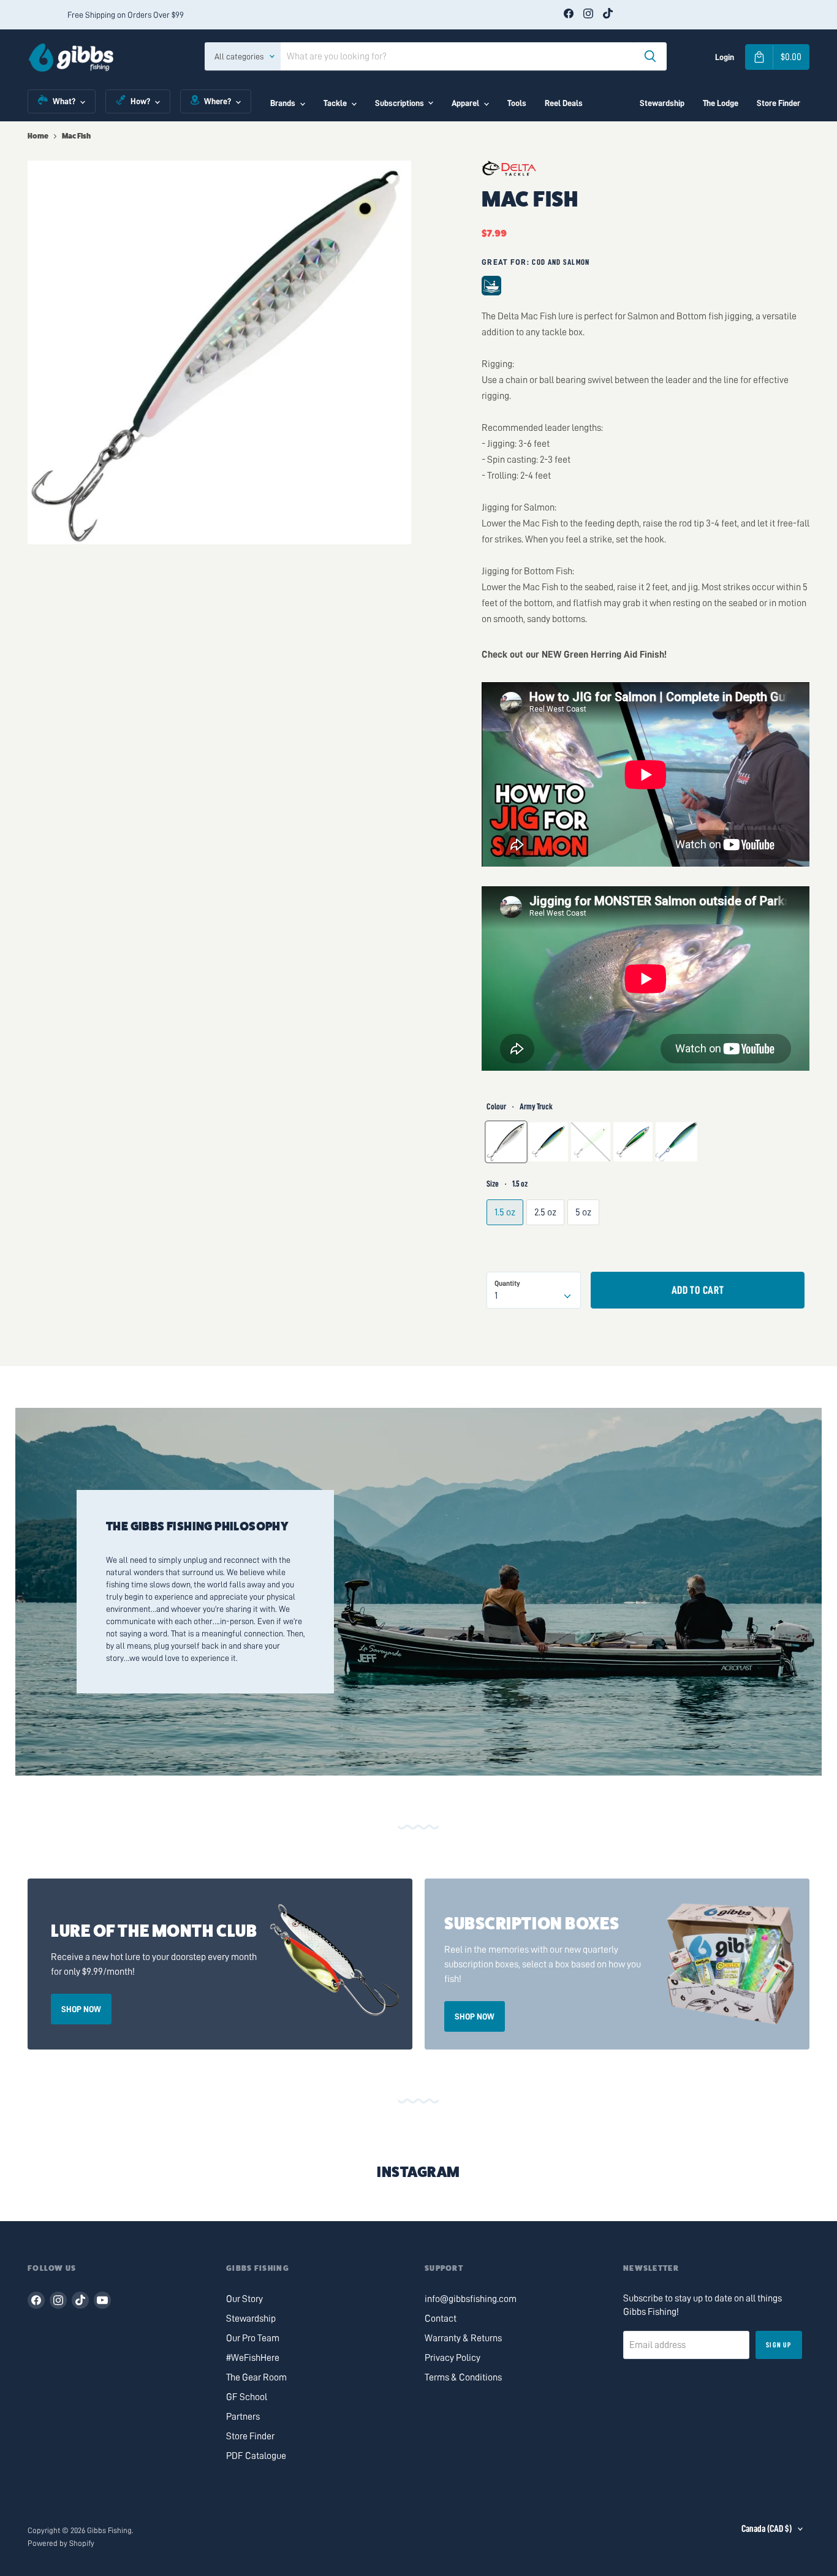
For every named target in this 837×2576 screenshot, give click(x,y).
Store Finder (778, 103)
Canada (767, 2529)
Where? (218, 101)
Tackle (335, 103)
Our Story (244, 2299)
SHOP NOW (81, 2009)
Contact (441, 2319)
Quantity (507, 1283)
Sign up (778, 2345)
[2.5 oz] (547, 1242)
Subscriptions (400, 103)
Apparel (465, 103)
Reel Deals (564, 103)
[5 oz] (585, 1242)
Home (38, 136)
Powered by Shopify (61, 2543)
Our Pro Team (253, 2338)
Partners (243, 2417)
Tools (517, 103)
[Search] (650, 56)
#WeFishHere (253, 2358)
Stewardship (662, 103)
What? (64, 101)
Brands (283, 103)
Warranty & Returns (463, 2338)
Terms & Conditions (463, 2377)
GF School (247, 2397)
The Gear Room (256, 2377)
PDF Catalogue (256, 2456)
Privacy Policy (453, 2358)
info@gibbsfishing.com (471, 2299)
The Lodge (721, 103)
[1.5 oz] (506, 1242)
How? (140, 101)
